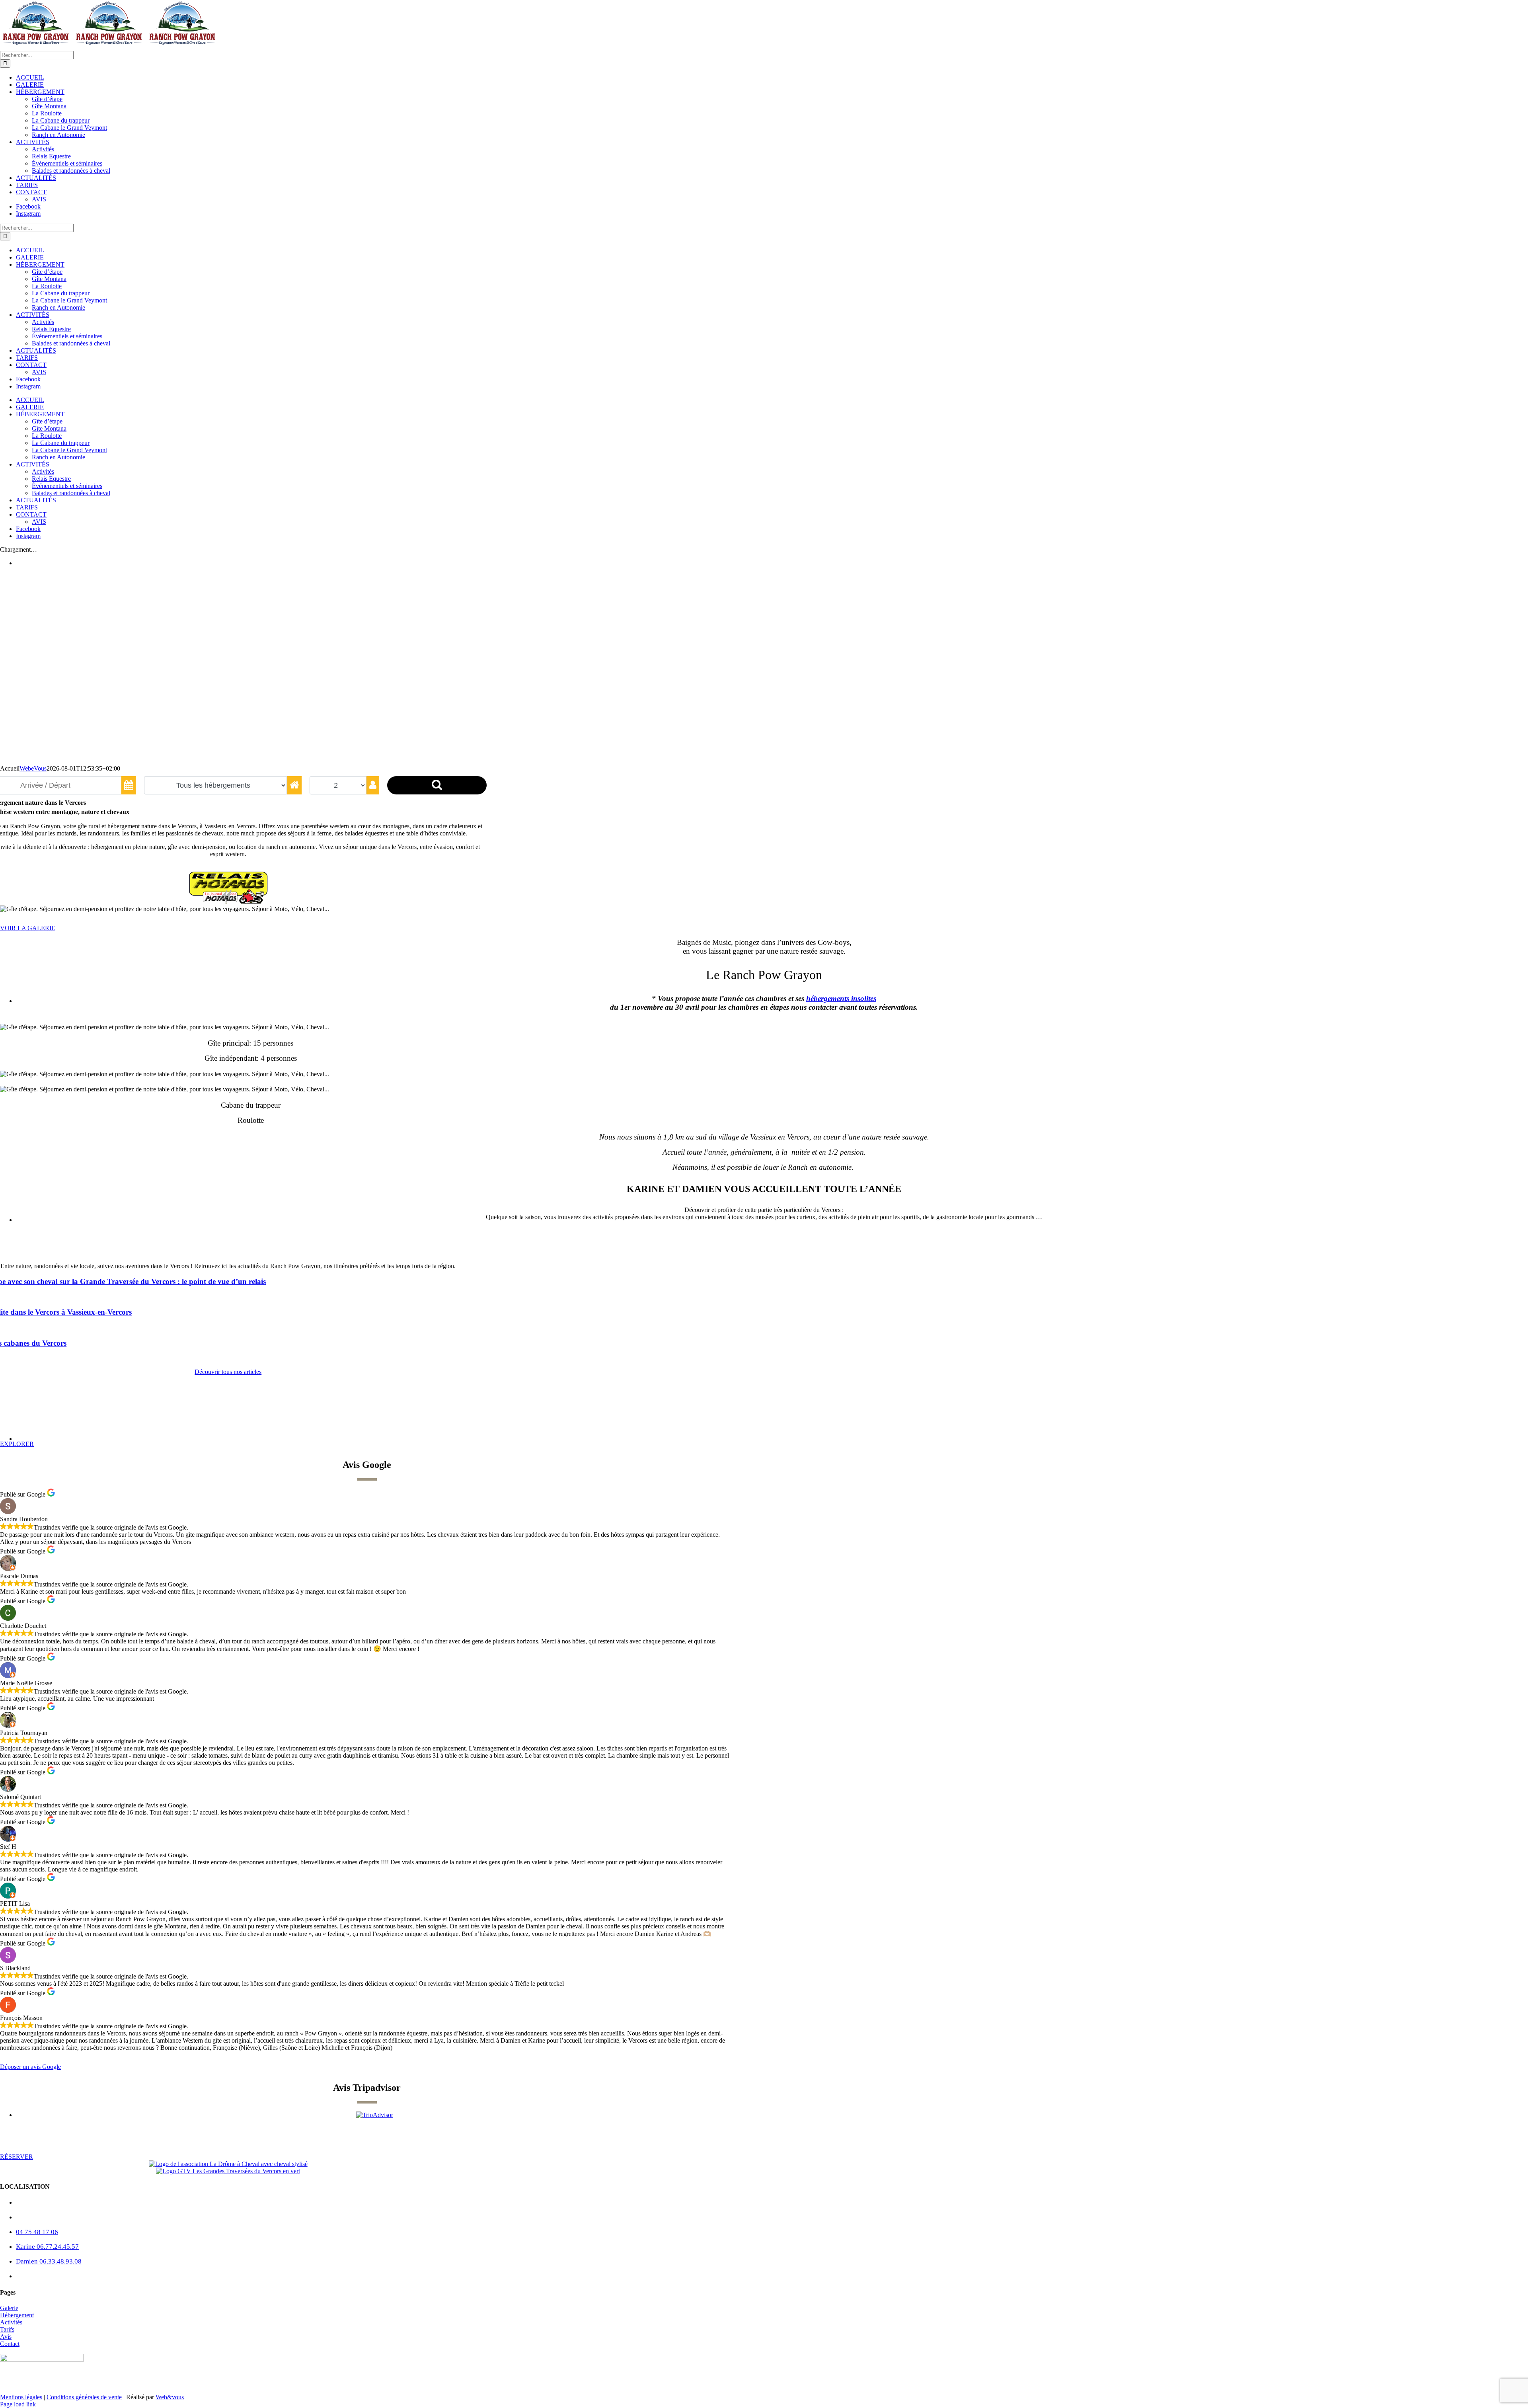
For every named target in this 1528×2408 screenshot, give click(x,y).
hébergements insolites (841, 998)
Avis (6, 2337)
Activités (11, 2322)
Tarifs (7, 2329)
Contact (10, 2344)
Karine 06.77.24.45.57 (47, 2247)
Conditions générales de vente (84, 2397)
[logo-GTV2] (228, 2171)
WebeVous (33, 768)
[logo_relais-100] (228, 902)
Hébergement (17, 2315)
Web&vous (170, 2397)
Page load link (18, 2404)
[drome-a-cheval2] (228, 2164)
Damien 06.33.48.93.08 (49, 2261)
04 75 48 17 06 (37, 2232)
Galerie (9, 2308)
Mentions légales (21, 2397)
